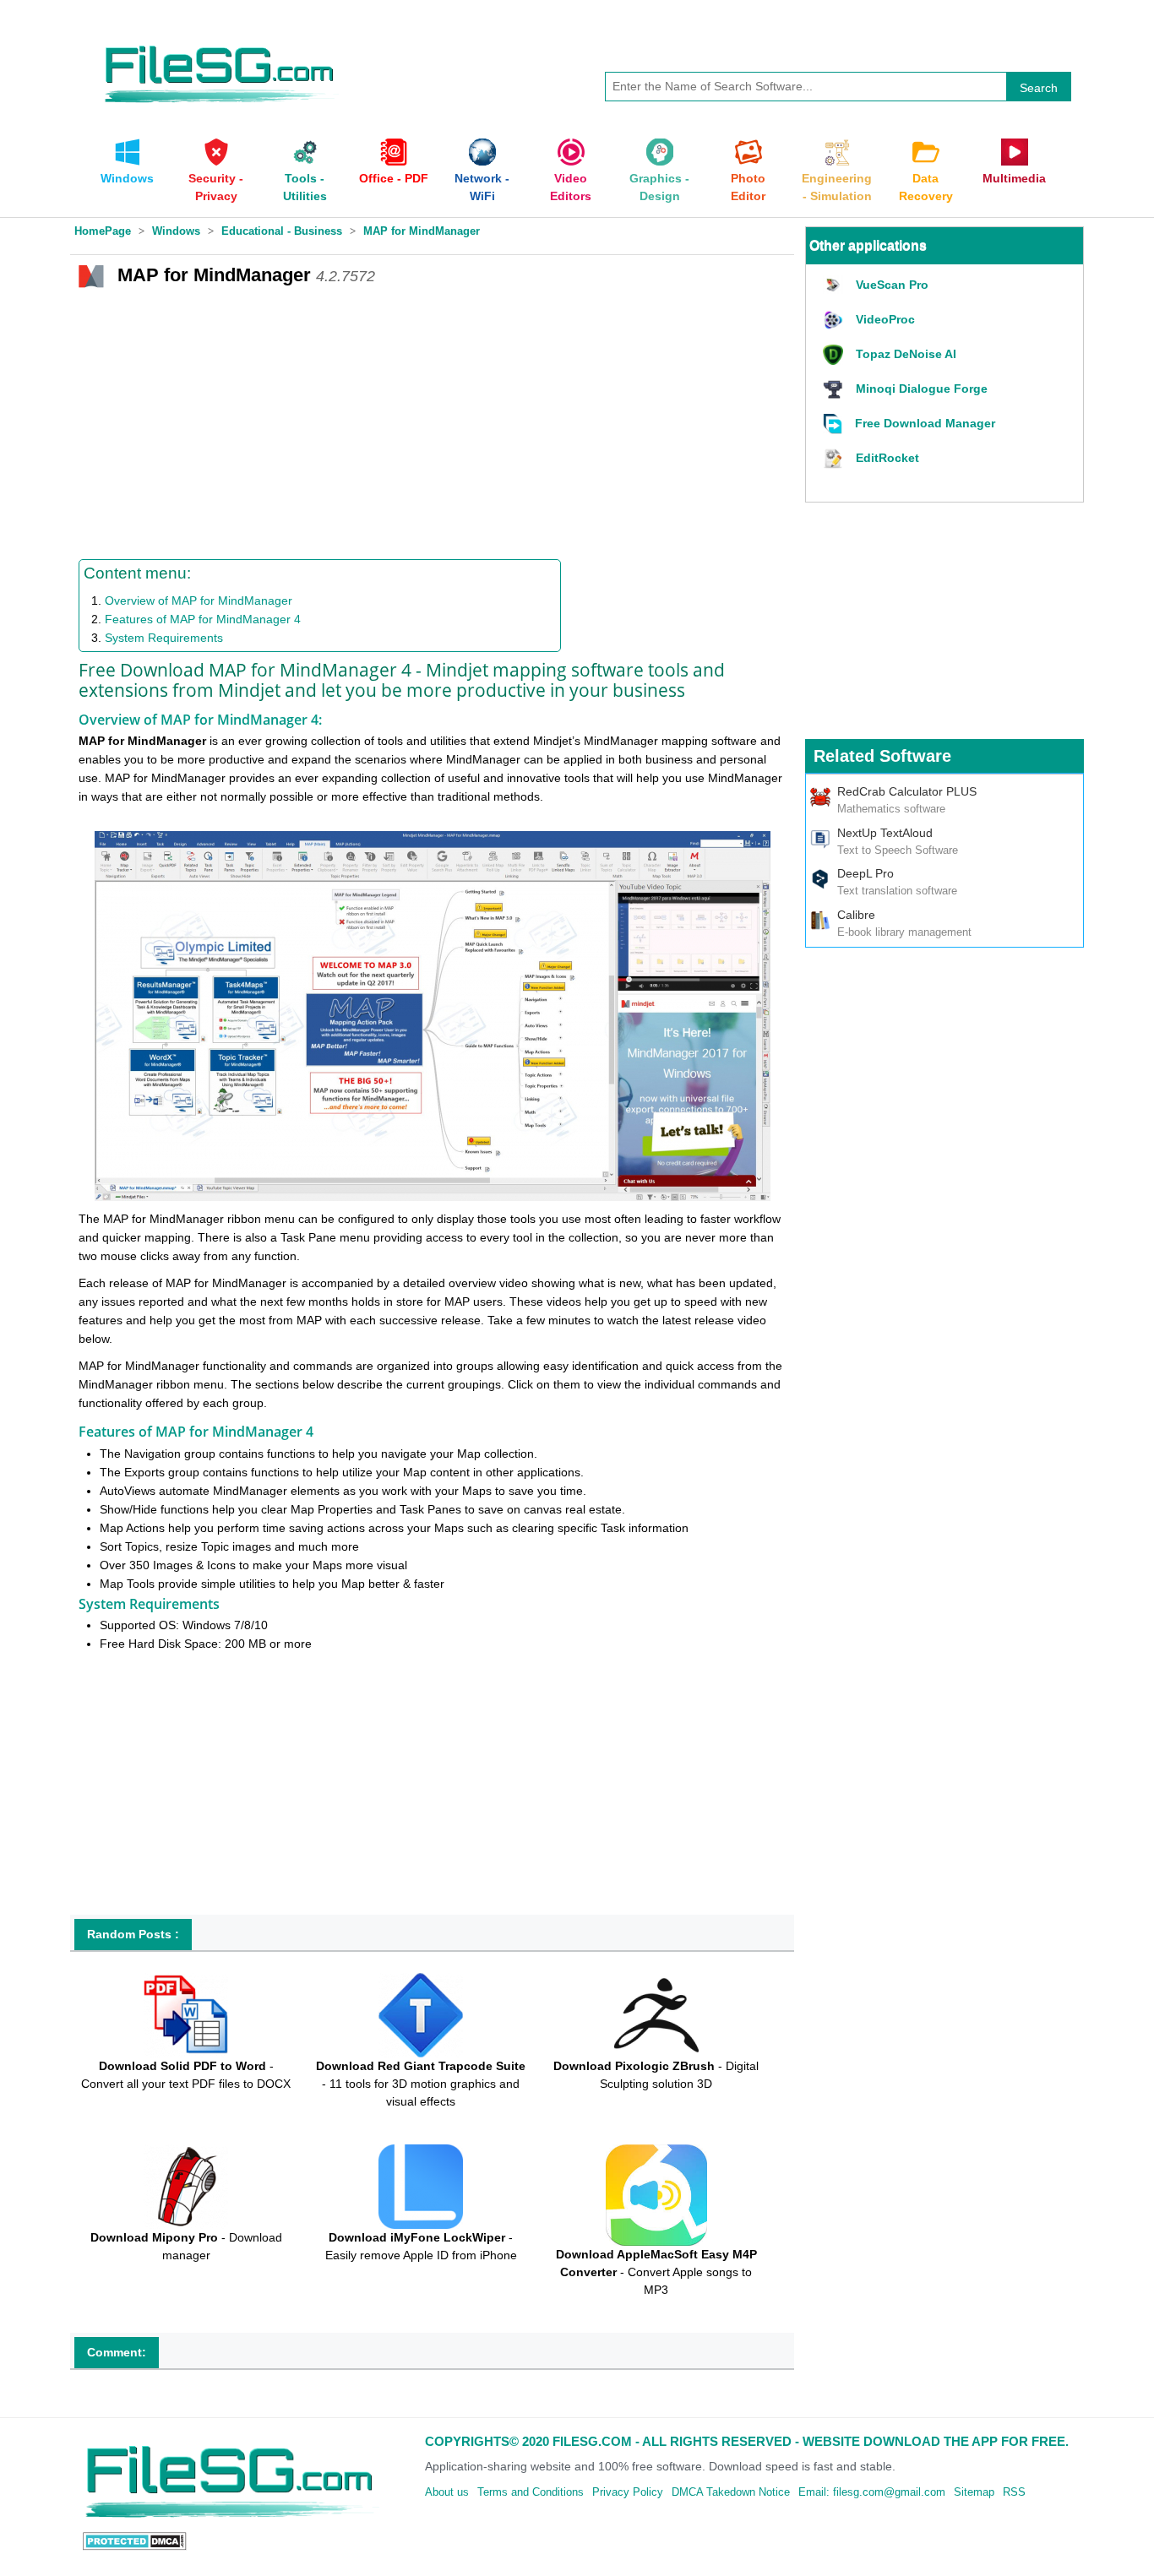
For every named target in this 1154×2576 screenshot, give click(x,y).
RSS (1014, 2492)
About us (447, 2492)
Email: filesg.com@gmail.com (872, 2492)
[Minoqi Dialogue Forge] (835, 390)
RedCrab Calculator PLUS (907, 791)
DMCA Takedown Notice (731, 2492)
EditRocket (887, 458)
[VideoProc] (835, 321)
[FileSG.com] (220, 42)
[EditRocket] (835, 459)
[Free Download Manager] (835, 424)
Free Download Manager (925, 423)
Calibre (856, 915)
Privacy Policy (628, 2492)
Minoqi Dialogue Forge (922, 389)
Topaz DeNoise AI (906, 354)
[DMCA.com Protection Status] (135, 2541)
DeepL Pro (865, 873)
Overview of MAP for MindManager (199, 601)
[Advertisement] (432, 420)
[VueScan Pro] (835, 286)
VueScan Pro (892, 285)
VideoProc (885, 319)
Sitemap (974, 2492)
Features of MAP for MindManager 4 (203, 619)
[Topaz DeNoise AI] (835, 355)
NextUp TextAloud (885, 833)
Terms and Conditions (531, 2492)
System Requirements (164, 638)
